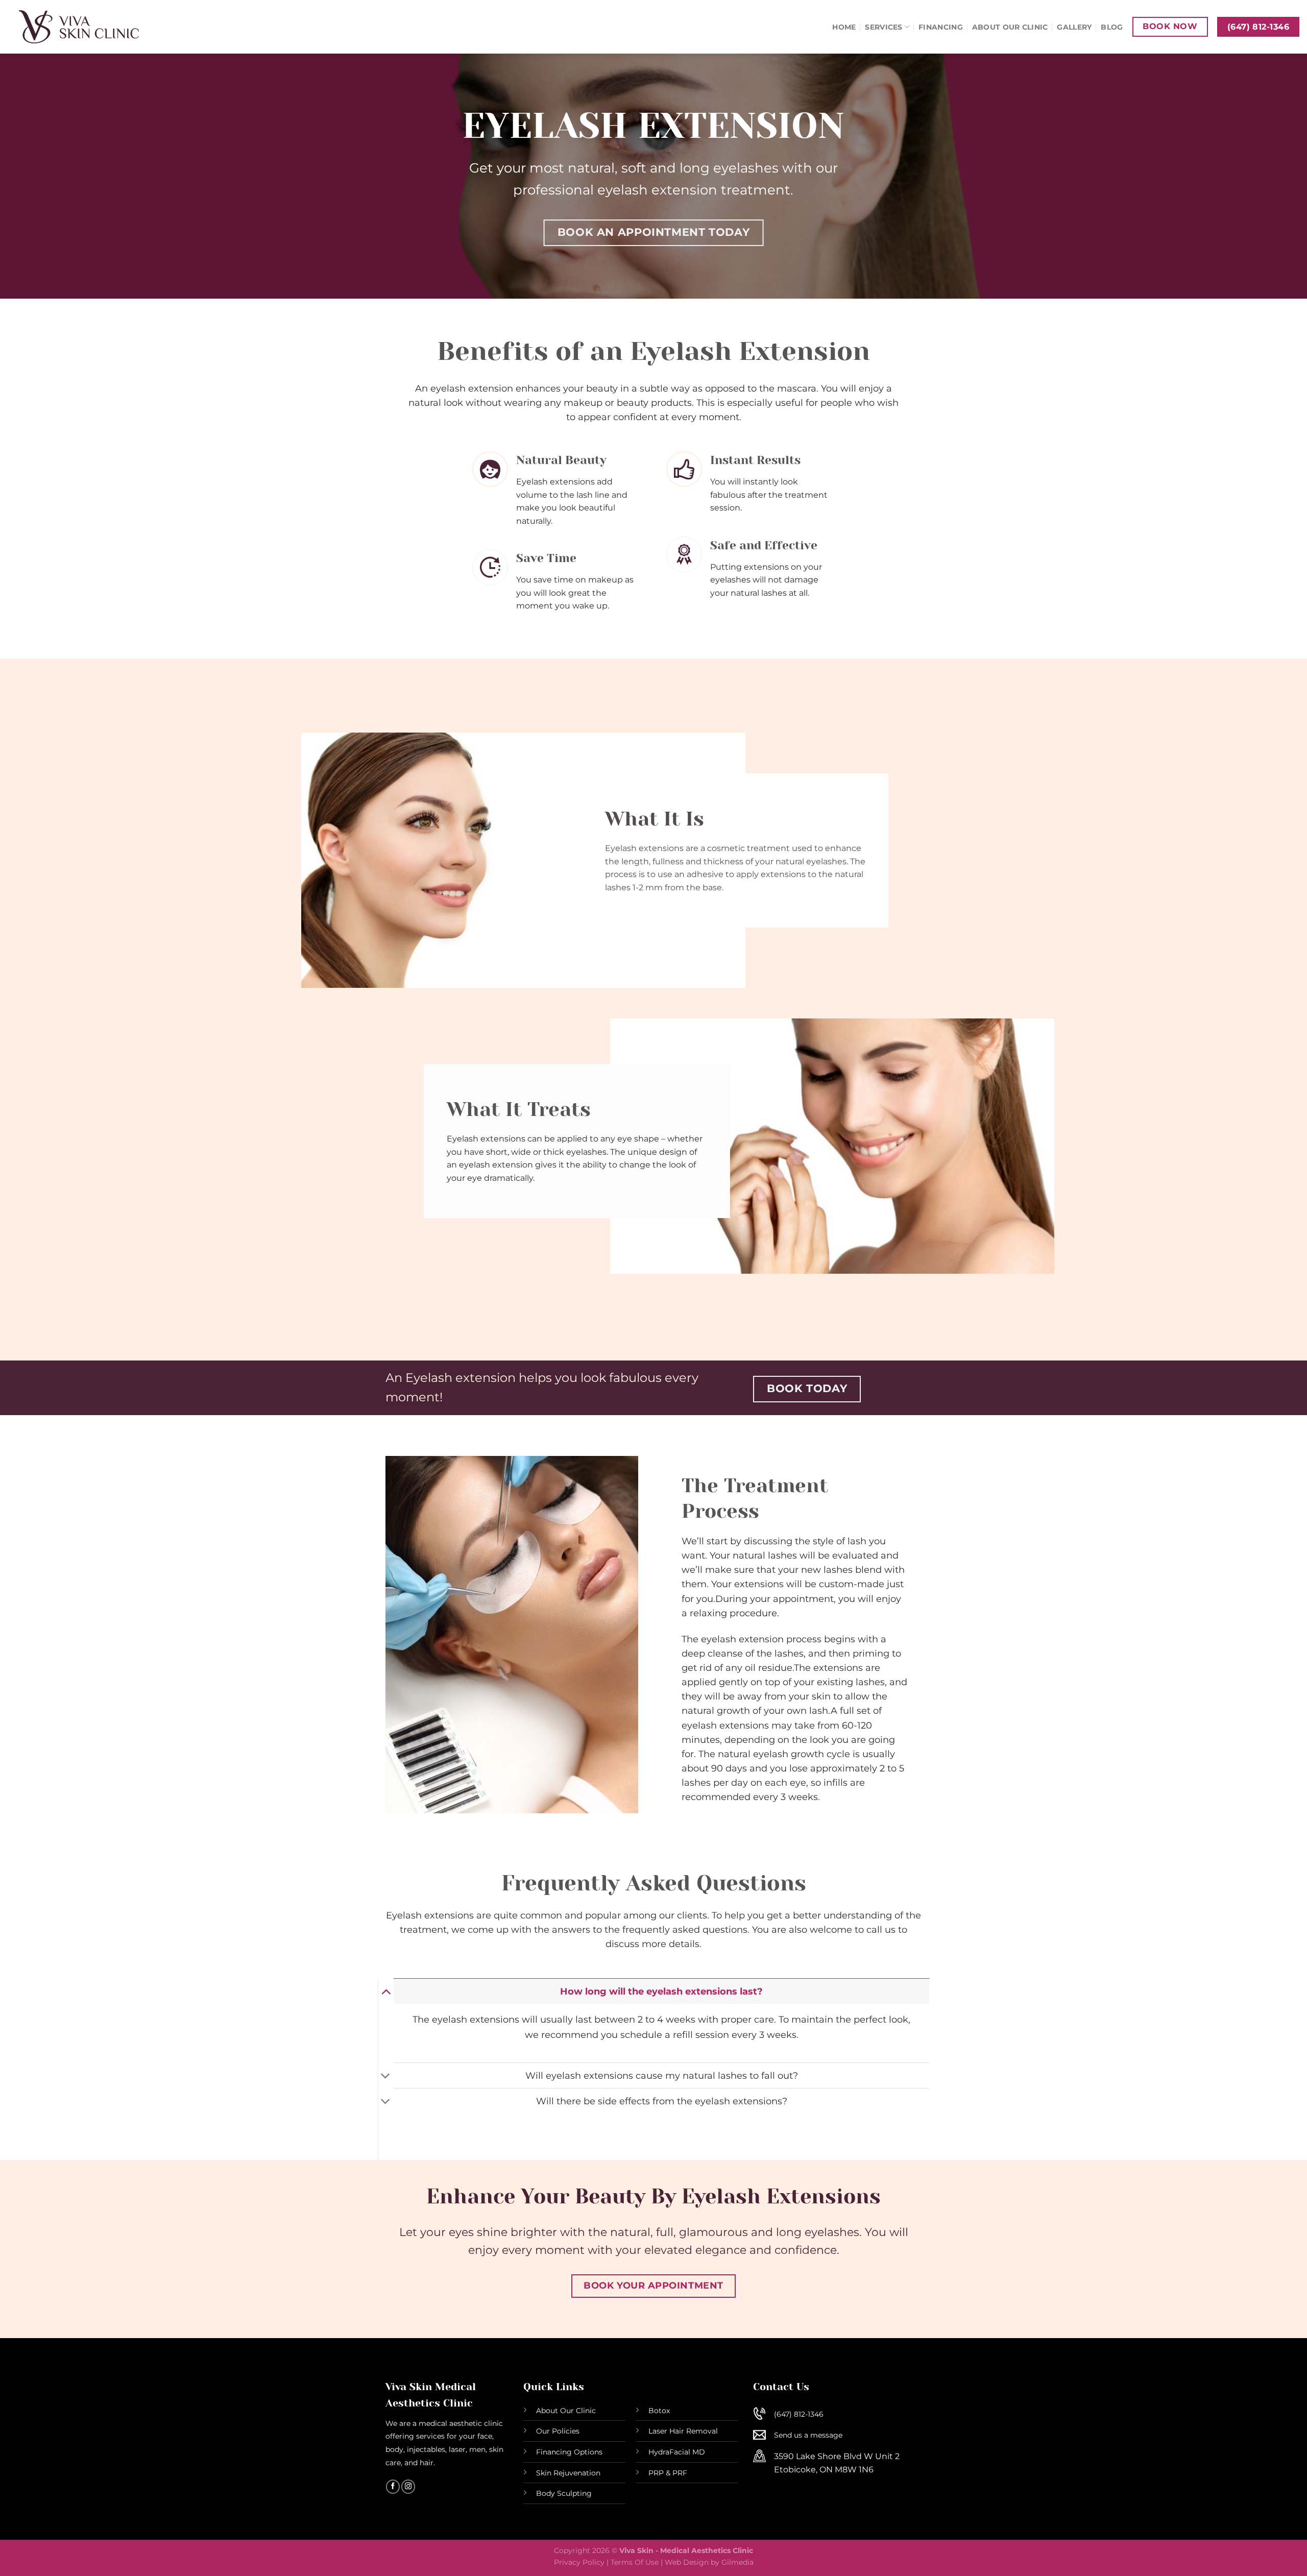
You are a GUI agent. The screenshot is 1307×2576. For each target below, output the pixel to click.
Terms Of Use (635, 2562)
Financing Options (569, 2452)
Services (884, 27)
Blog (1112, 27)
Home (844, 27)
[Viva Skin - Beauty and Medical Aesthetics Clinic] (95, 27)
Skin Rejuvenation (568, 2473)
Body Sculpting (564, 2493)
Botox (659, 2411)
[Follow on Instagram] (408, 2487)
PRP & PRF (668, 2473)
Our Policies (558, 2431)
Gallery (1074, 27)
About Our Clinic (1010, 27)
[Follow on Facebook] (393, 2487)
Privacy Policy (579, 2562)
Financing (941, 27)
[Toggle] (386, 1991)
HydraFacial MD (677, 2452)
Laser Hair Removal (683, 2431)
